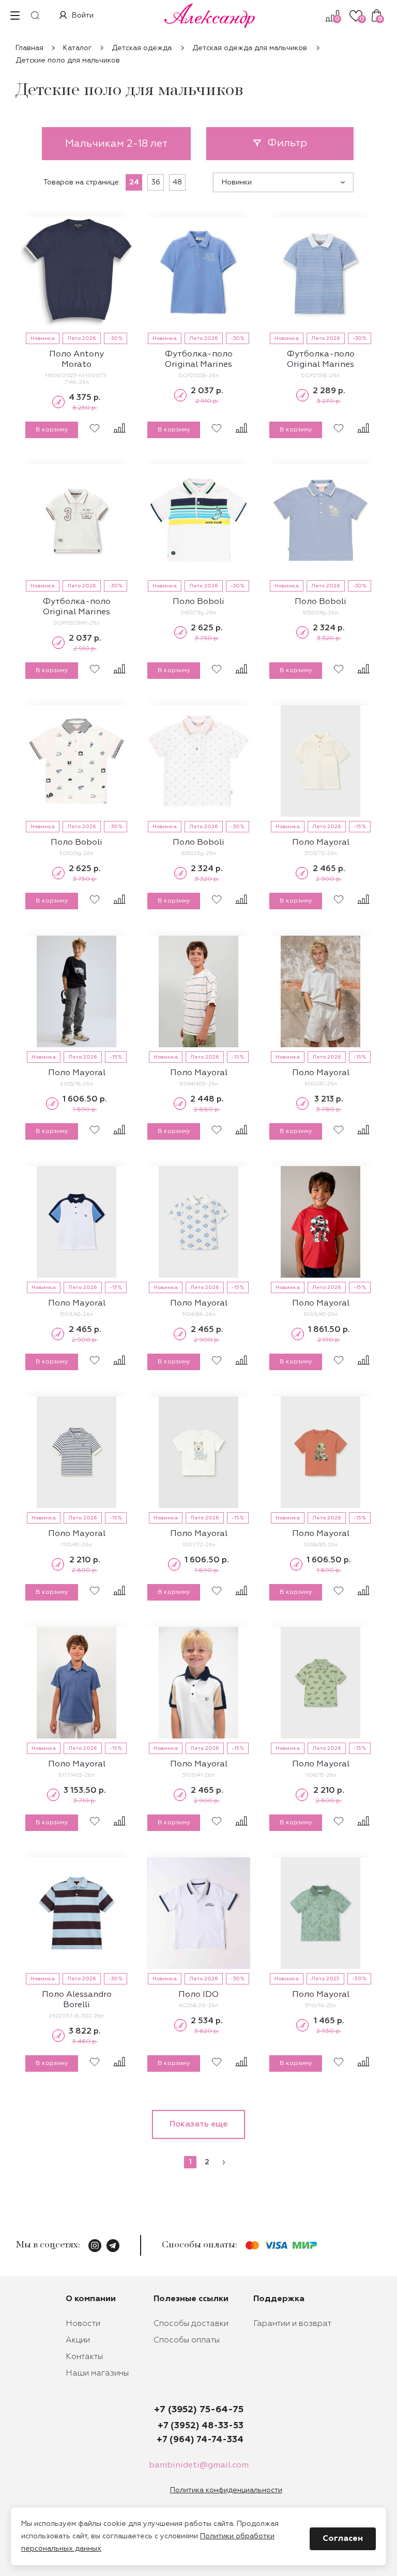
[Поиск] (35, 15)
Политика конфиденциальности (226, 2490)
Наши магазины (97, 2373)
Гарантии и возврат (292, 2324)
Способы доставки (191, 2324)
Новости (83, 2324)
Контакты (84, 2357)
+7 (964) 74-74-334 (200, 2440)
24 (134, 182)
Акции (78, 2340)
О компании (91, 2299)
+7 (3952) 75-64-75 (199, 2410)
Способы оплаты (187, 2340)
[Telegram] (113, 2246)
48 (177, 182)
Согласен (343, 2539)
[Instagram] (95, 2246)
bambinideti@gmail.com (199, 2465)
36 (156, 182)
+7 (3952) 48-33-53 (201, 2426)
